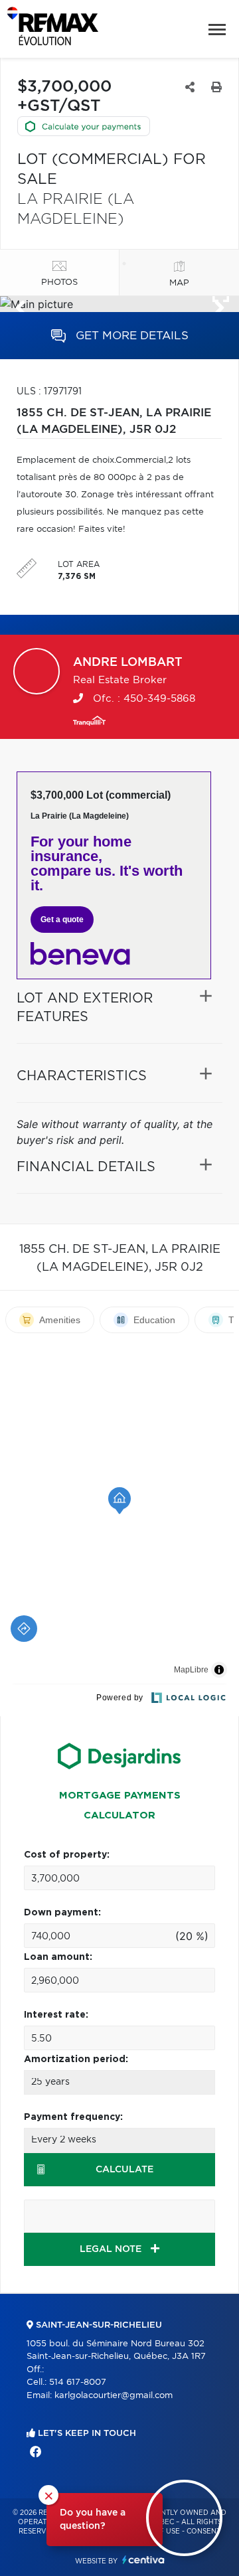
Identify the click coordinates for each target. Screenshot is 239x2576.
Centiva (143, 2560)
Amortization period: (76, 2059)
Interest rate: (56, 2015)
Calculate (124, 2170)
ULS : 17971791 (49, 392)
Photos (59, 282)
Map (179, 283)
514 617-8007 (78, 2382)
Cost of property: (67, 1855)
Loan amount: (58, 1957)
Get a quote (62, 920)
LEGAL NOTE (112, 2249)
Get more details (130, 336)
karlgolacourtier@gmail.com (114, 2396)
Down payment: (62, 1913)
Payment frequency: (73, 2117)
